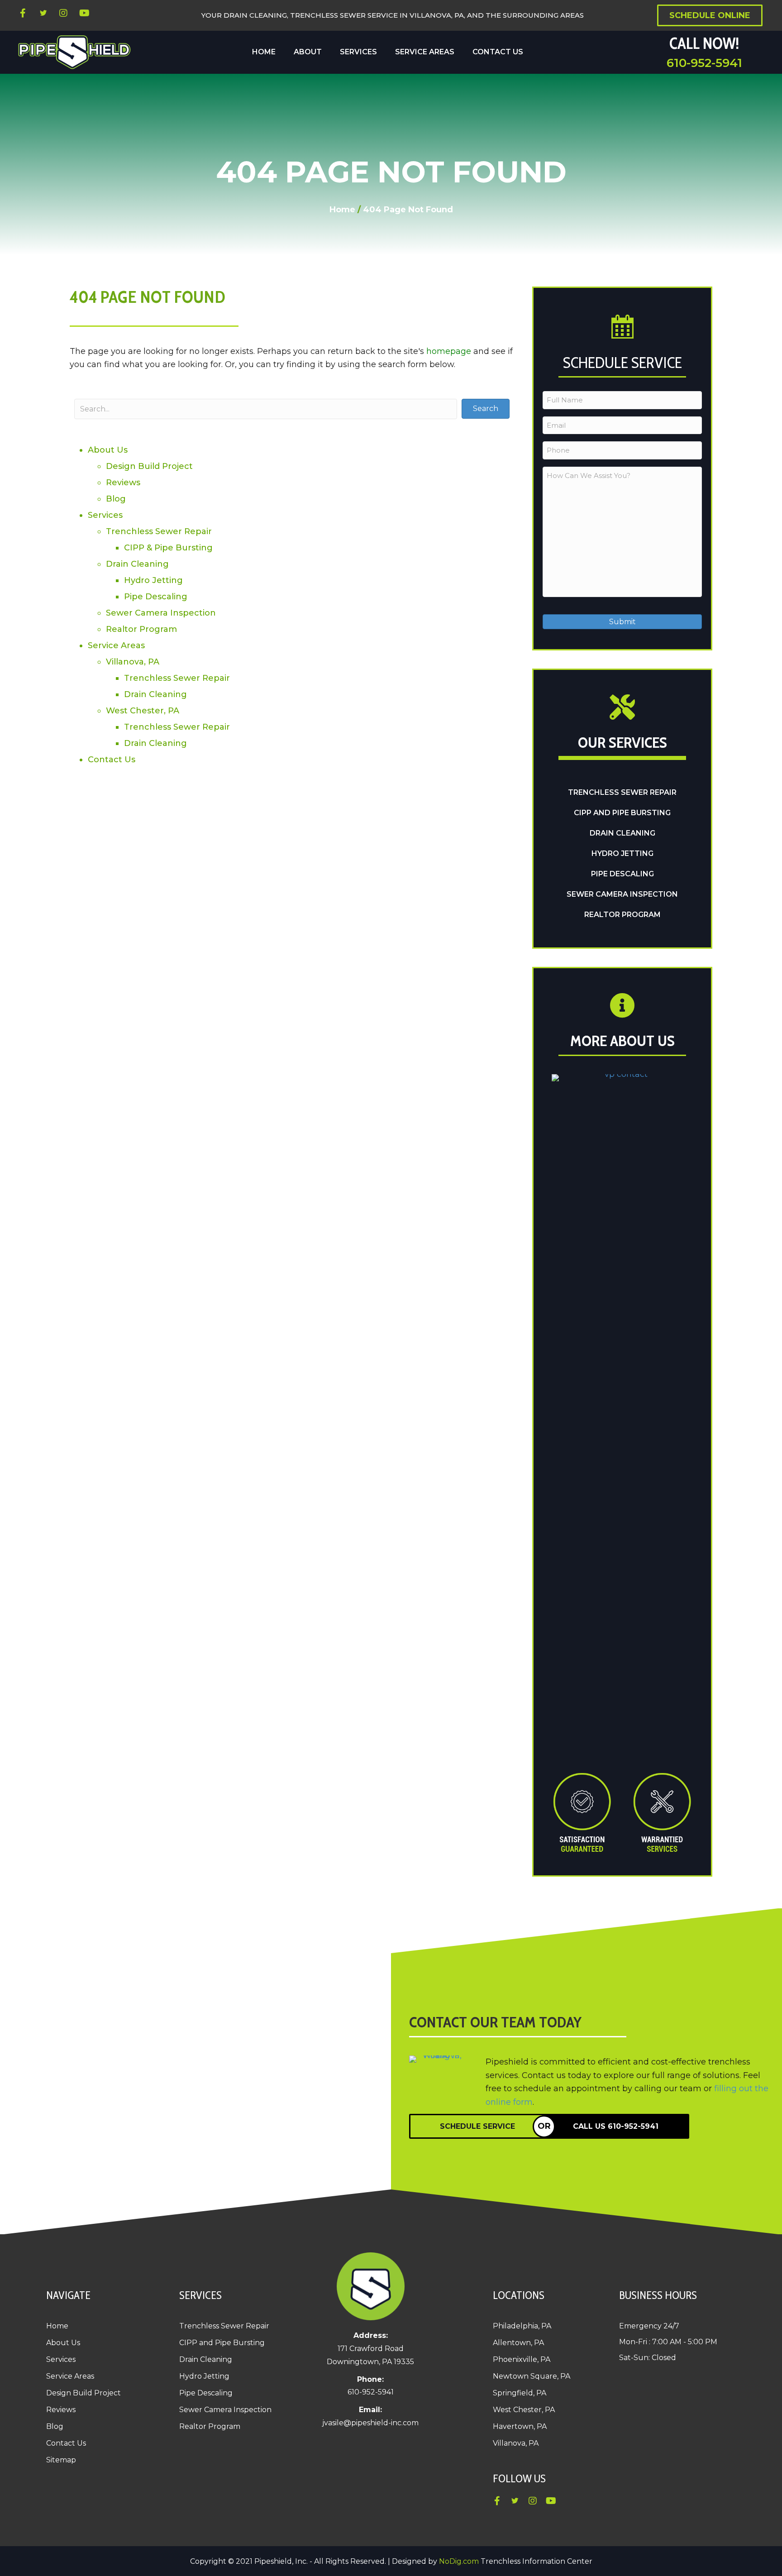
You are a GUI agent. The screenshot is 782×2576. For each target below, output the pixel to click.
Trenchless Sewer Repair (159, 531)
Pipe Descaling (156, 597)
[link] (264, 52)
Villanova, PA (133, 662)
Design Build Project (149, 466)
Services (105, 515)
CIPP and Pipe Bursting (622, 813)
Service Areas (116, 645)
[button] (23, 13)
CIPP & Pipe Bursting (168, 548)
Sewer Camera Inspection (161, 613)
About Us (108, 450)
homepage (449, 351)
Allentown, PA (518, 2343)
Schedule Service (477, 2126)
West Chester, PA (143, 711)
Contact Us (112, 760)
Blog (116, 499)
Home (342, 210)
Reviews (123, 483)
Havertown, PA (520, 2426)
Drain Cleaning (137, 564)
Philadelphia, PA (522, 2326)
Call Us (616, 2126)
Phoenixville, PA (522, 2359)
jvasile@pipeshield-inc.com (370, 2423)
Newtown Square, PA (532, 2376)
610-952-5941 (704, 63)
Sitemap (61, 2460)
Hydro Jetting (153, 580)
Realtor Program (141, 629)
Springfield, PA (520, 2393)
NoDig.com (459, 2561)
